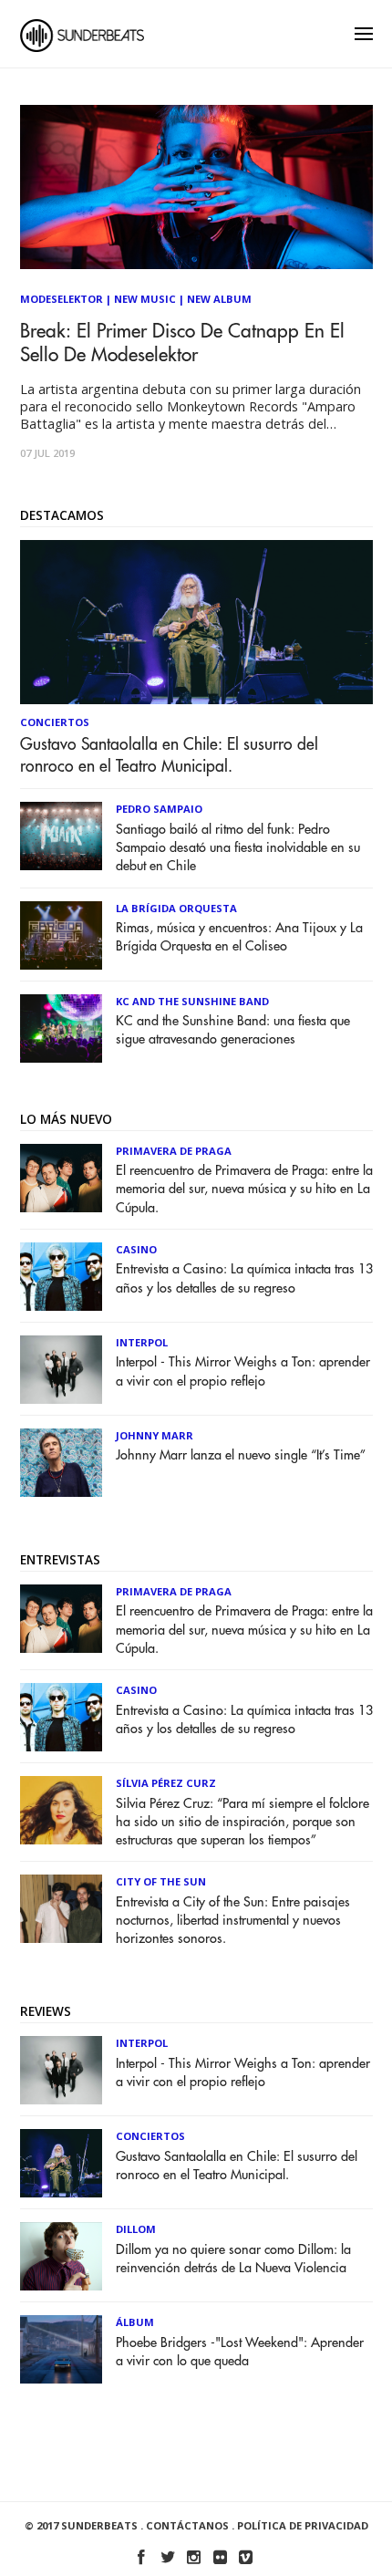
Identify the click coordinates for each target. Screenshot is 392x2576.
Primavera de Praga (174, 1151)
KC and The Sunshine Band (192, 1001)
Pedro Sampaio (159, 809)
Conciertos (55, 722)
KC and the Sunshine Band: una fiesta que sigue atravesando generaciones (233, 1030)
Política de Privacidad (303, 2525)
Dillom (136, 2229)
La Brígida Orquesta (176, 908)
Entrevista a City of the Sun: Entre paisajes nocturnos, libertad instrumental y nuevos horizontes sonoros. (233, 1921)
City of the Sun (161, 1881)
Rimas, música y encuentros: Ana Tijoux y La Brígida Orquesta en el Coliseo (239, 937)
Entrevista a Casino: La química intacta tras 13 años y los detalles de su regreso (244, 1278)
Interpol (142, 1342)
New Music (145, 299)
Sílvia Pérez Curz (166, 1783)
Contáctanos (187, 2525)
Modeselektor (62, 299)
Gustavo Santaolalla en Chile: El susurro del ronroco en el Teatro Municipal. (169, 755)
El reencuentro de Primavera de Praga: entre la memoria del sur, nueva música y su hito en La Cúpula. (244, 1189)
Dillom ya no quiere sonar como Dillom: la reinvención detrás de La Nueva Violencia (233, 2259)
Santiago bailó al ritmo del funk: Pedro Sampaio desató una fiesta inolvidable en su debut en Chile (238, 848)
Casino (136, 1249)
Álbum (135, 2322)
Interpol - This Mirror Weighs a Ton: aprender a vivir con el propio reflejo (243, 1371)
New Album (219, 299)
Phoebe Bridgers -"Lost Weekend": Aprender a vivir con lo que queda (240, 2352)
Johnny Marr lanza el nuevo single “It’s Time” (241, 1455)
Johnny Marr (155, 1435)
